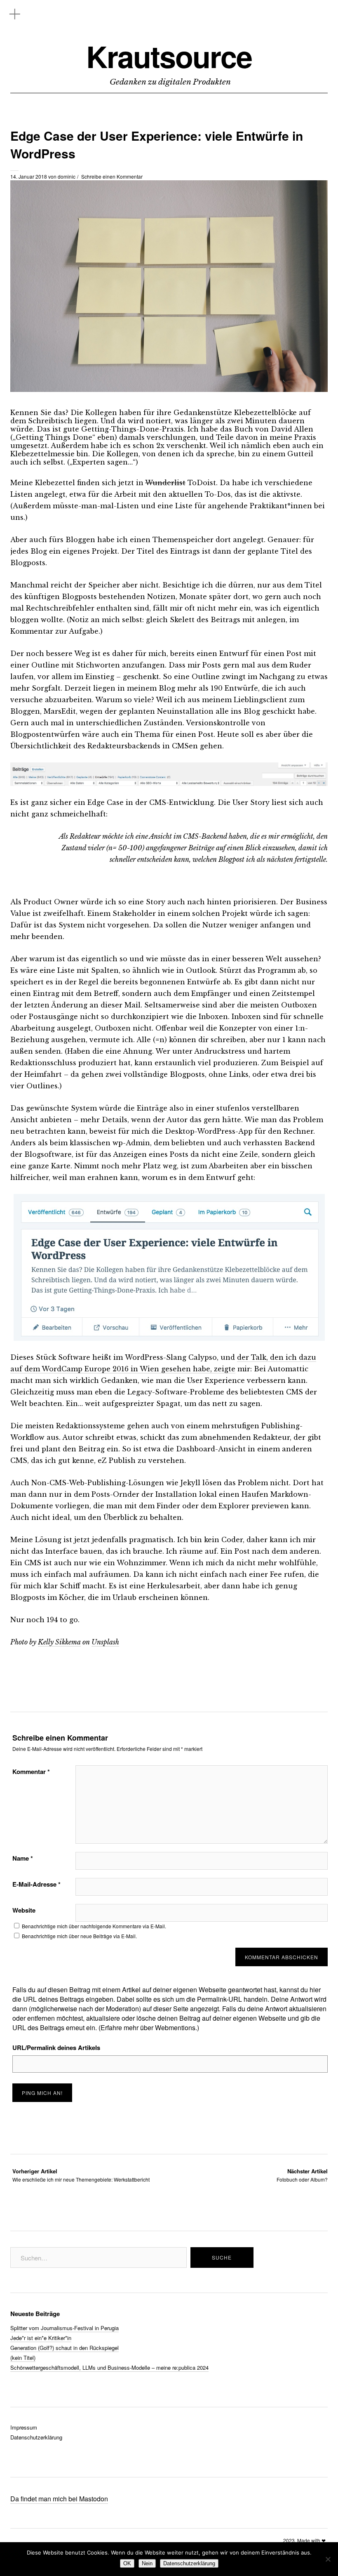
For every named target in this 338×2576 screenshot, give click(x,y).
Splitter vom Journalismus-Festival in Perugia (65, 2328)
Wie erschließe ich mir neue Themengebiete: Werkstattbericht (81, 2175)
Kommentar (31, 1772)
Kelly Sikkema (59, 1642)
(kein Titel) (23, 2358)
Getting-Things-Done (120, 429)
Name (23, 1858)
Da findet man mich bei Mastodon (59, 2499)
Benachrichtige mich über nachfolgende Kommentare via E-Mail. (94, 1926)
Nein (147, 2563)
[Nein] (328, 2559)
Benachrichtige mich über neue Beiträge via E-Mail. (79, 1936)
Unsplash (105, 1642)
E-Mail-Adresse (36, 1884)
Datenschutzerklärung (36, 2437)
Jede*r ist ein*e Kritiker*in (41, 2338)
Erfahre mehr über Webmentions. (149, 2028)
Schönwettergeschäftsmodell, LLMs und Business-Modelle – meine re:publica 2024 (109, 2367)
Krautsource (169, 56)
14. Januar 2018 (29, 176)
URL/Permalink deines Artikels (56, 2048)
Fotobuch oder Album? (302, 2175)
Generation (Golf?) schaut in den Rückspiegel (65, 2348)
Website (24, 1910)
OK (127, 2563)
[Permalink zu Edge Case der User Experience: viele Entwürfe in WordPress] (169, 389)
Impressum (24, 2427)
